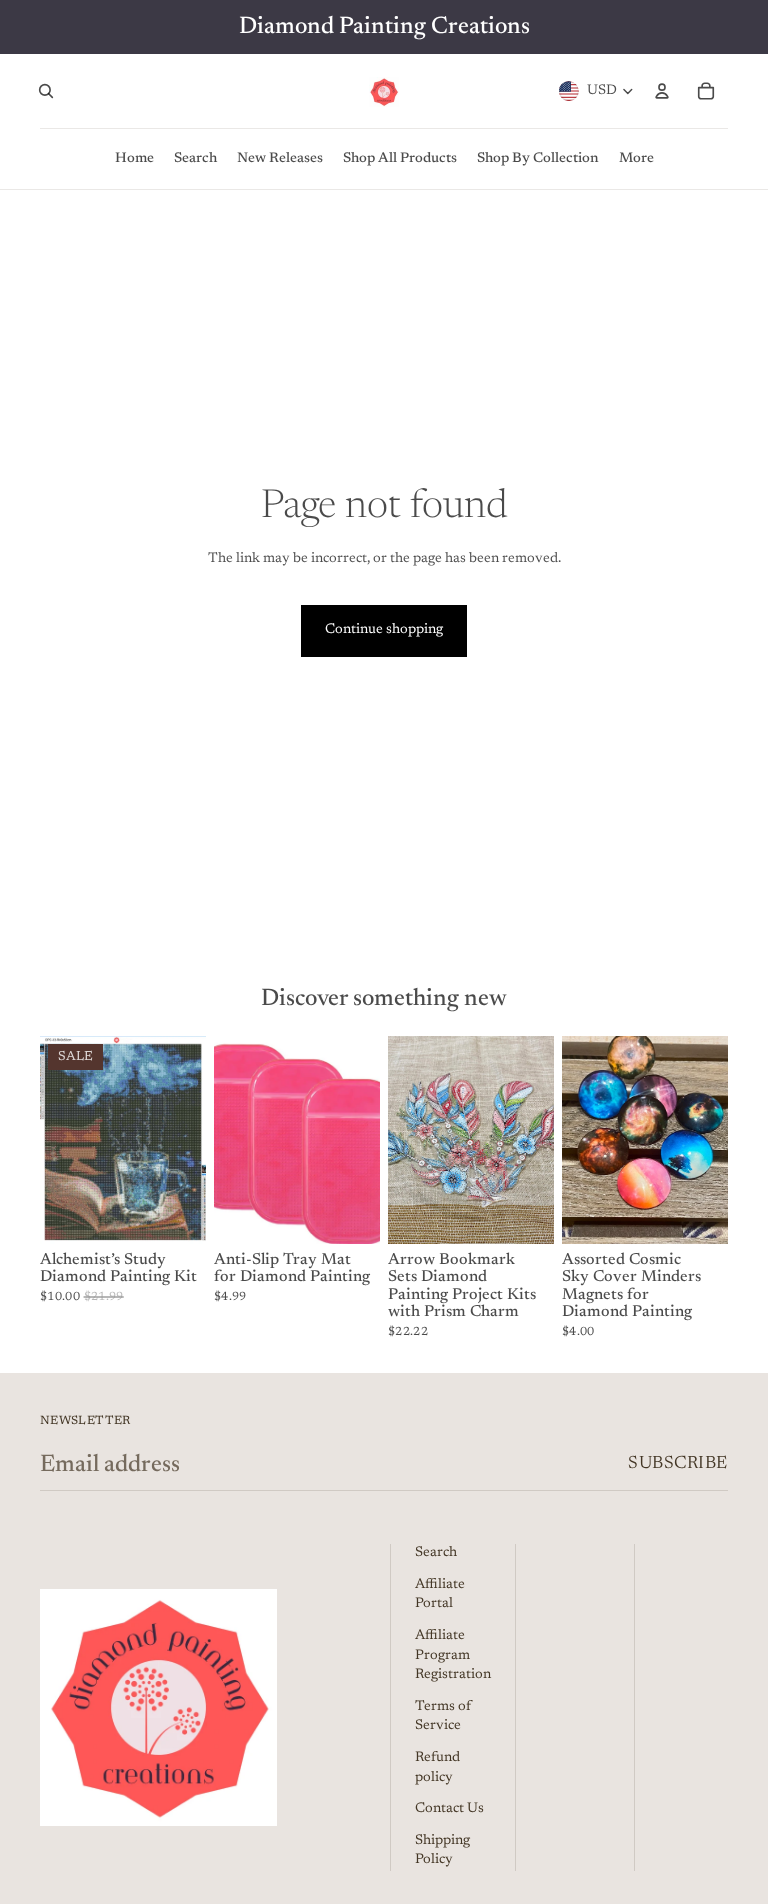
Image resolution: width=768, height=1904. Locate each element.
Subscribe (678, 1464)
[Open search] (46, 91)
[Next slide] (190, 1140)
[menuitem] (636, 159)
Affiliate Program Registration (453, 1655)
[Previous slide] (55, 1140)
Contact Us (449, 1809)
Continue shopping (384, 630)
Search (436, 1553)
